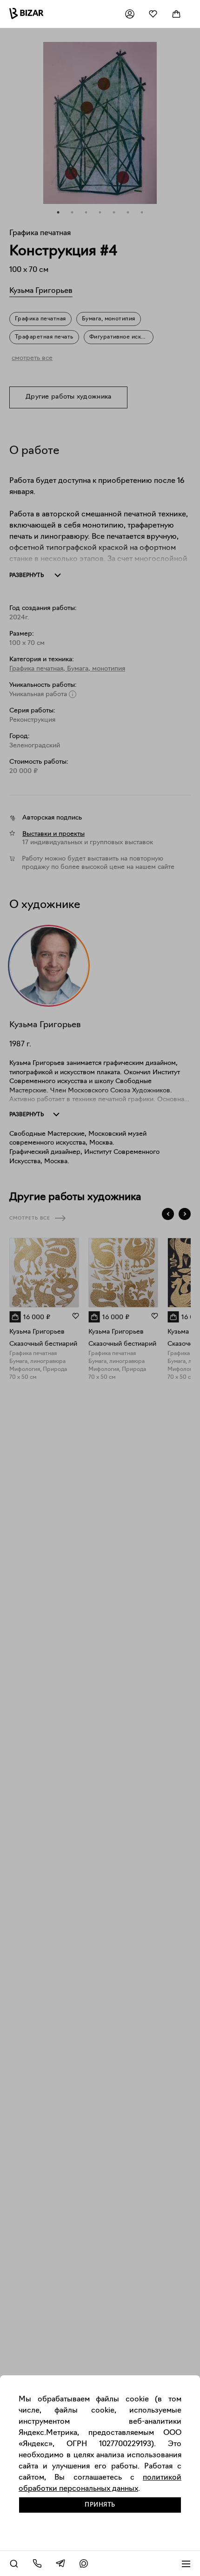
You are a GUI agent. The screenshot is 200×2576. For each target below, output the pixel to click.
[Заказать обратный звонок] (37, 2563)
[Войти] (130, 14)
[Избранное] (153, 14)
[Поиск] (14, 2563)
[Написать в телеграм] (60, 2563)
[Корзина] (176, 14)
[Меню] (186, 2563)
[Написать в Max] (84, 2563)
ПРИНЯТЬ (100, 2505)
